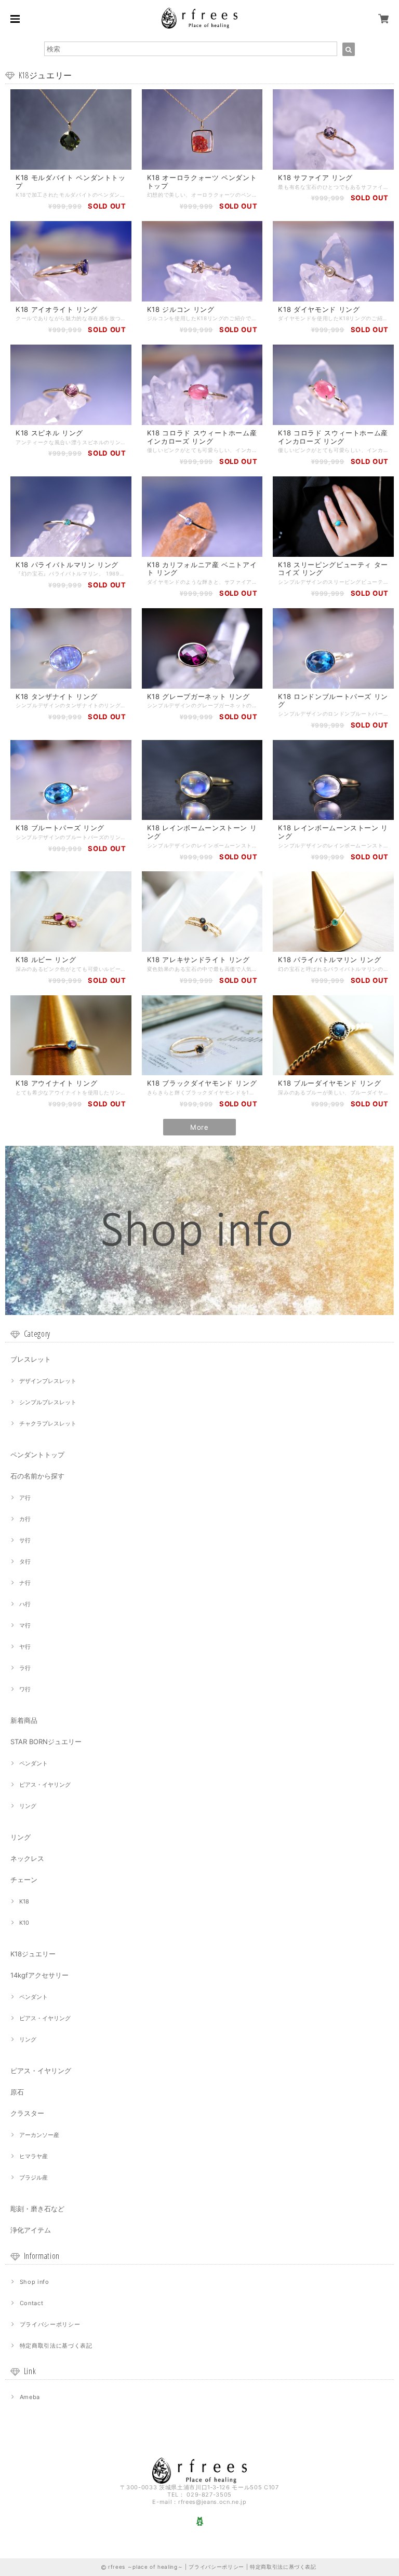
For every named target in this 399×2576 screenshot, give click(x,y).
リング (28, 1806)
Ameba (30, 2397)
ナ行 (25, 1583)
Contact (32, 2303)
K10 (24, 1923)
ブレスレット (31, 1359)
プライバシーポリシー (50, 2324)
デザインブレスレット (48, 1381)
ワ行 (25, 1689)
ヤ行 (25, 1647)
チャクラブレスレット (48, 1423)
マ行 (25, 1625)
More (199, 1127)
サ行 (25, 1540)
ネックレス (27, 1858)
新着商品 (24, 1720)
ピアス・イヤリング (45, 1785)
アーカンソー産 (39, 2135)
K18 (24, 1901)
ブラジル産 (34, 2177)
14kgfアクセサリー (39, 1975)
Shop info (35, 2282)
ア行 (25, 1498)
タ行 (25, 1561)
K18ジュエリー (33, 1954)
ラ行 (25, 1668)
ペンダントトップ (37, 1455)
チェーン (24, 1880)
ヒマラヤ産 (34, 2156)
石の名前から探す (37, 1476)
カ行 (25, 1519)
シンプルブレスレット (48, 1402)
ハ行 (25, 1604)
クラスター (27, 2113)
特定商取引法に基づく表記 (56, 2346)
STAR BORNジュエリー (46, 1742)
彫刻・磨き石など (37, 2209)
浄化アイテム (31, 2230)
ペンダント (34, 1763)
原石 (17, 2092)
